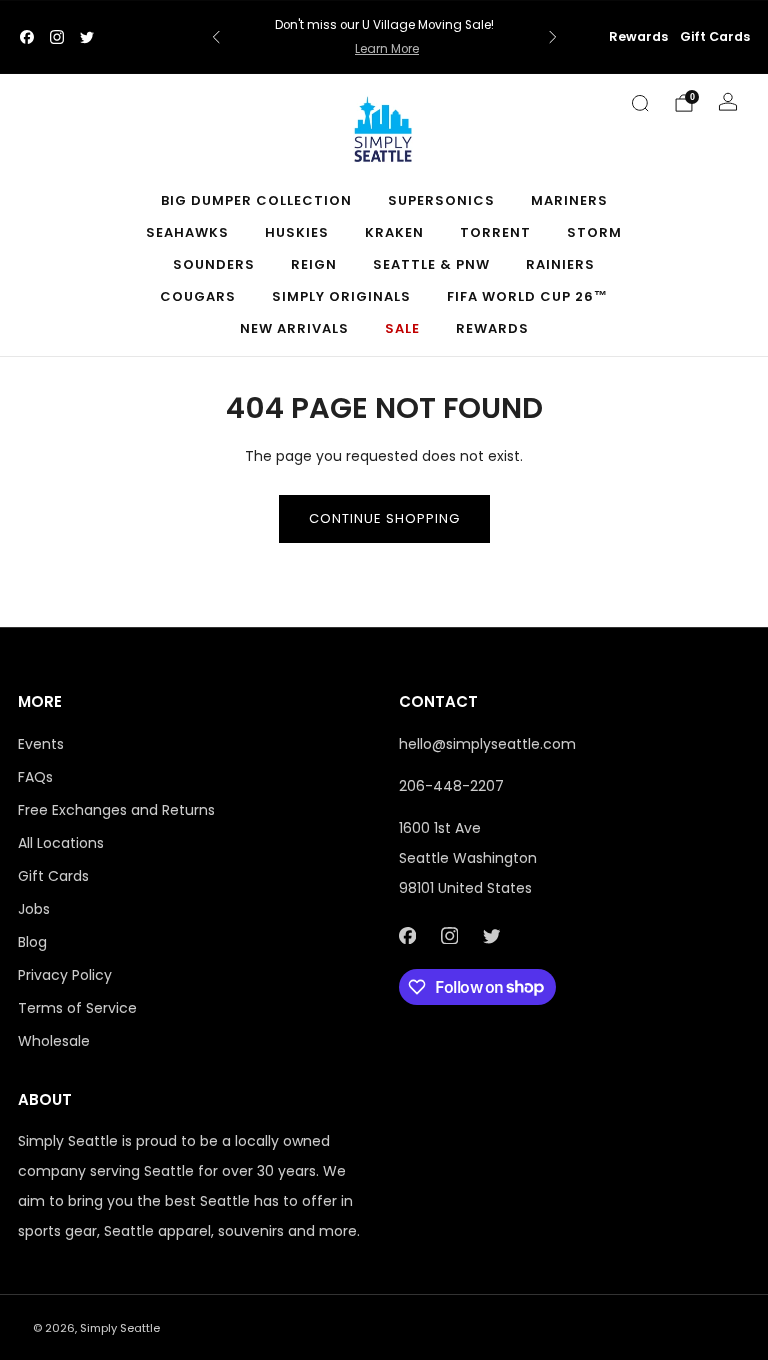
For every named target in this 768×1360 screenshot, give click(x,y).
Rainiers (560, 264)
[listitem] (384, 37)
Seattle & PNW (431, 264)
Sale (402, 328)
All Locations (61, 843)
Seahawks (187, 232)
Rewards (638, 36)
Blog (32, 942)
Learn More (387, 49)
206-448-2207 (451, 786)
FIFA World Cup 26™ (527, 296)
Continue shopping (384, 518)
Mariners (569, 200)
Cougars (198, 296)
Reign (314, 264)
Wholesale (54, 1041)
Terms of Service (77, 1008)
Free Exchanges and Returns (116, 810)
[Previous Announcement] (216, 37)
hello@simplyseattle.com (487, 744)
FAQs (35, 777)
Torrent (495, 232)
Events (41, 744)
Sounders (214, 264)
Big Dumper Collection (256, 200)
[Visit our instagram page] (57, 37)
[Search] (640, 103)
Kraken (394, 232)
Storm (594, 232)
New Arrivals (294, 328)
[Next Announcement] (553, 37)
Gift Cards (715, 36)
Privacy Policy (65, 975)
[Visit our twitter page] (87, 37)
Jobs (34, 909)
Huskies (297, 232)
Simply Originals (341, 296)
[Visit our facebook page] (27, 37)
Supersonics (441, 200)
